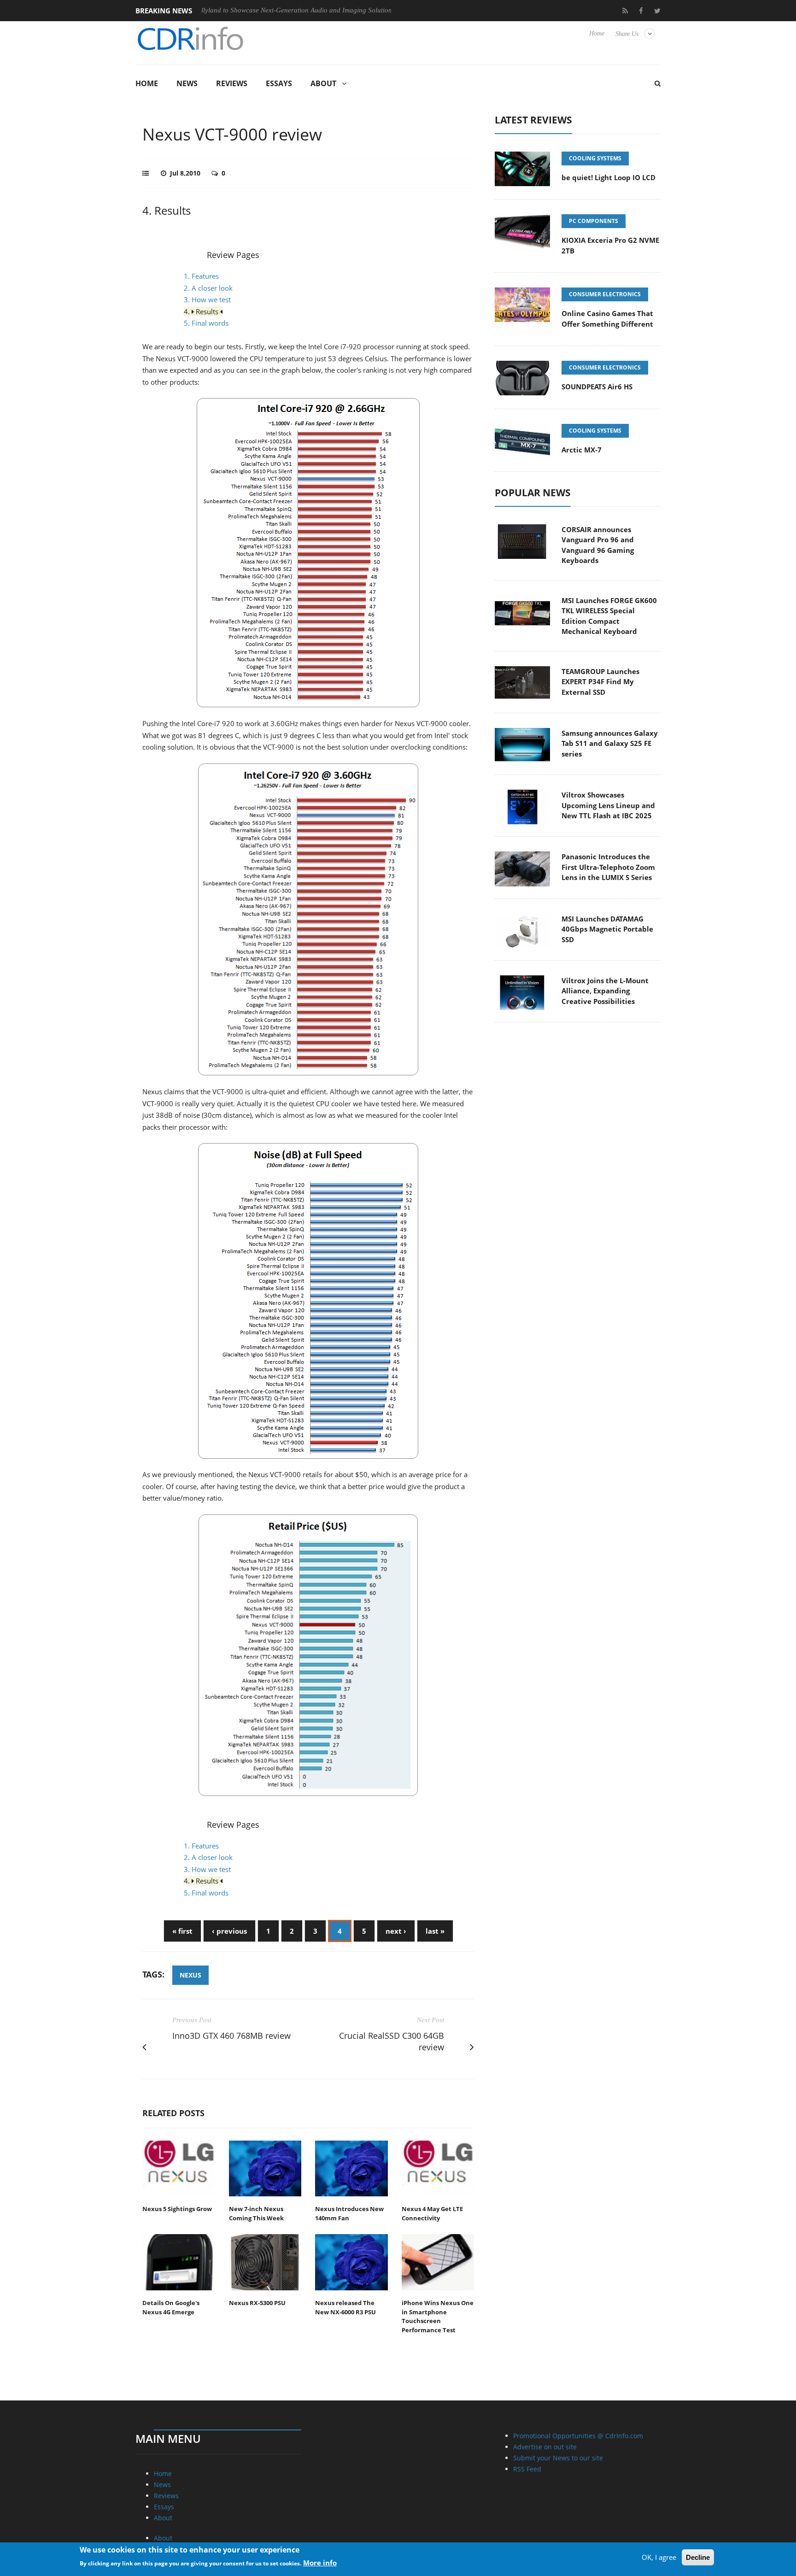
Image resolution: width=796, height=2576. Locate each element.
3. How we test (207, 299)
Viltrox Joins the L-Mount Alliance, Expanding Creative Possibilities (605, 991)
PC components (594, 221)
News (187, 83)
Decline (698, 2557)
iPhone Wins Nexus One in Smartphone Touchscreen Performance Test (438, 2316)
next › (396, 1931)
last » (435, 1931)
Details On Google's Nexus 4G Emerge (171, 2307)
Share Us (627, 34)
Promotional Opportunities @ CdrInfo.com (578, 2436)
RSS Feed (527, 2469)
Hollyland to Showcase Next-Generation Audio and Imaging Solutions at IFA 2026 (250, 10)
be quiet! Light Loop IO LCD (609, 177)
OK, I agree (659, 2557)
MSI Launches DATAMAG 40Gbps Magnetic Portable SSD (607, 929)
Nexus (190, 1975)
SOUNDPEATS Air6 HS (597, 387)
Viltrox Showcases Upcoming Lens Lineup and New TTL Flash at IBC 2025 (608, 805)
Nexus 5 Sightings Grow (177, 2209)
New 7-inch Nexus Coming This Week (256, 2213)
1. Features (201, 276)
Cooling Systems (595, 158)
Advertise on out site (545, 2447)
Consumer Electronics (605, 294)
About (323, 83)
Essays (279, 83)
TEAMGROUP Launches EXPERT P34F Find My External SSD (600, 682)
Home (597, 33)
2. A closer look (208, 288)
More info (320, 2563)
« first (182, 1931)
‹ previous (229, 1931)
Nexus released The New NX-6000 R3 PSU (345, 2307)
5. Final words (206, 323)
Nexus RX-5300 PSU (257, 2303)
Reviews (232, 83)
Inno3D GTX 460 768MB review (231, 2036)
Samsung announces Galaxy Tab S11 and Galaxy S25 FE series (610, 743)
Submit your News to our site (558, 2458)
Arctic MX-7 (582, 450)
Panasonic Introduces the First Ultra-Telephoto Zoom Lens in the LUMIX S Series (608, 867)
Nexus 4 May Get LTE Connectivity (432, 2213)
